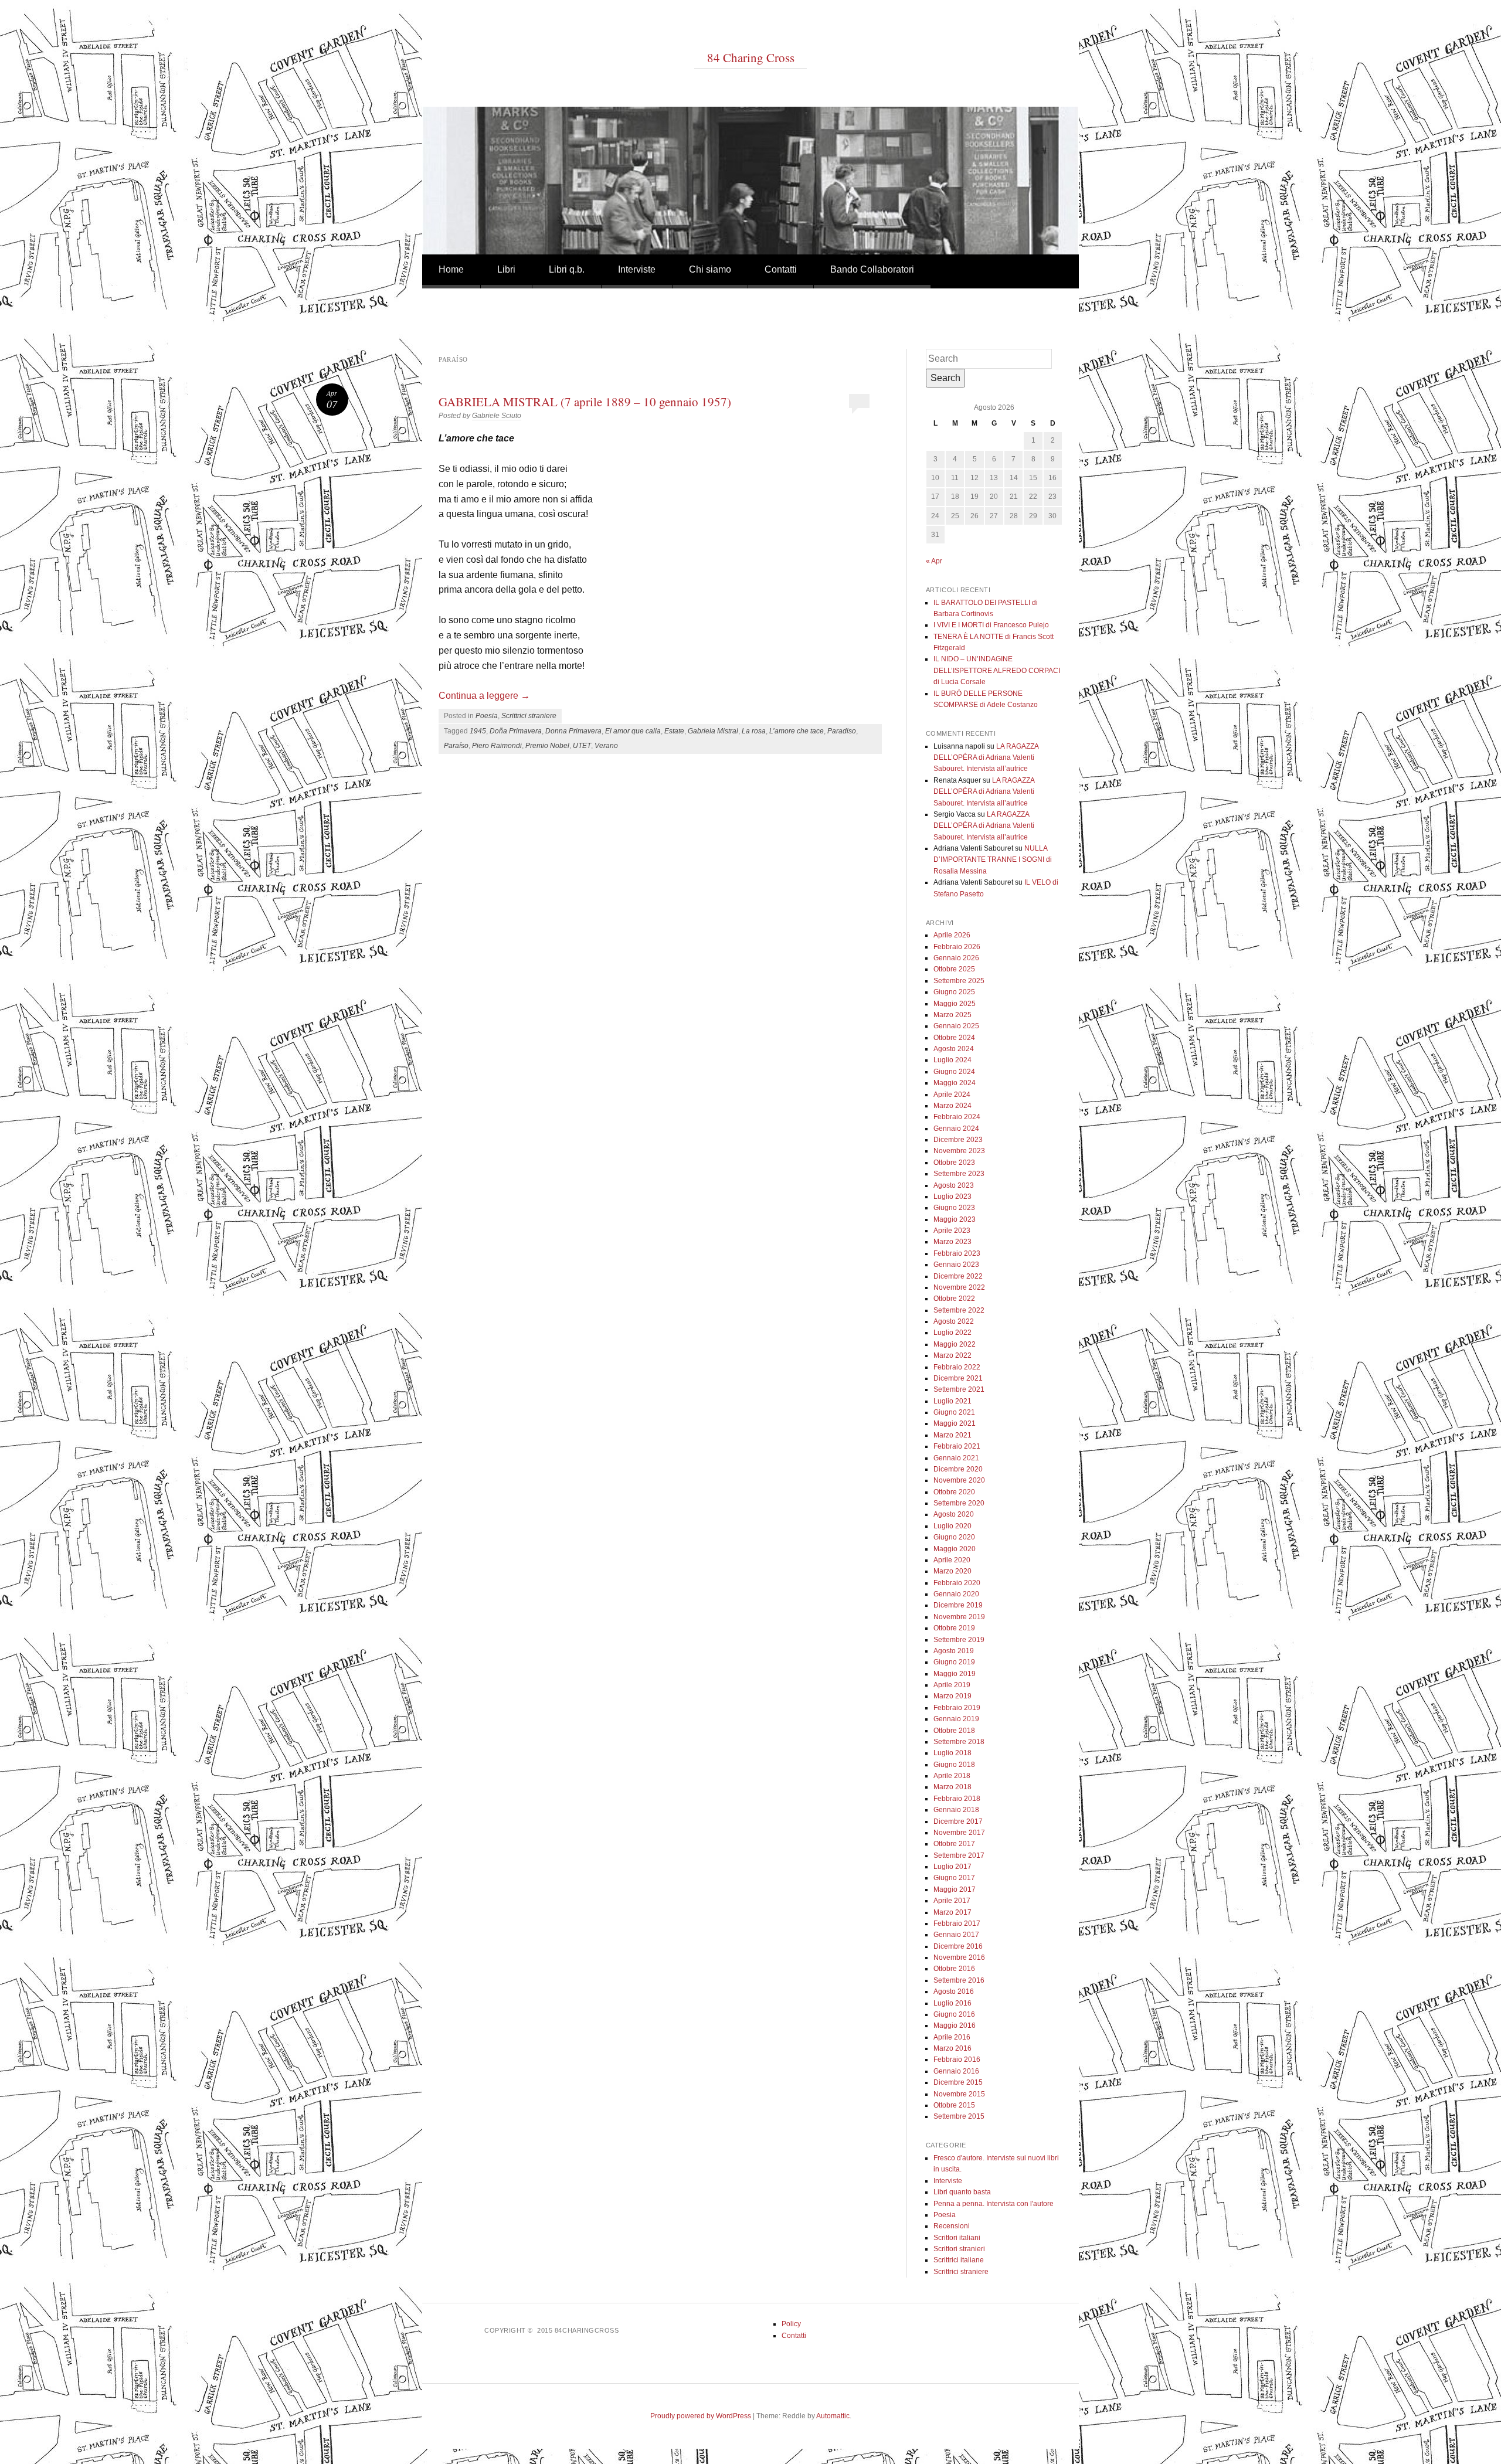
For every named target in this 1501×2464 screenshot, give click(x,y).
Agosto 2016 (954, 1991)
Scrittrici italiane (959, 2260)
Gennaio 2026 (956, 958)
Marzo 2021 (952, 1435)
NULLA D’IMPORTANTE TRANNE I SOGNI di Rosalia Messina (993, 860)
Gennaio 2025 (956, 1026)
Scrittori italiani (957, 2238)
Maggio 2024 (955, 1083)
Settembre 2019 (959, 1640)
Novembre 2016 (959, 1957)
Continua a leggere (484, 696)
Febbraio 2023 (957, 1253)
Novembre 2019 (959, 1617)
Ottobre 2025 (954, 969)
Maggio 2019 (955, 1674)
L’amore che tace (797, 731)
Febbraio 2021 (957, 1446)
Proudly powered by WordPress (701, 2416)
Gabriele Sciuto (497, 416)
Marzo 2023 (952, 1242)
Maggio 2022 (955, 1344)
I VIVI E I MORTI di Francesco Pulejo (991, 625)
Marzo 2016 (952, 2048)
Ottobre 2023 (954, 1163)
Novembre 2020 (959, 1480)
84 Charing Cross (751, 57)
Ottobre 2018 (954, 1731)
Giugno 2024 (954, 1072)
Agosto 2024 (954, 1049)
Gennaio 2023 (956, 1265)
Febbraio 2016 (957, 2059)
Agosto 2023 (954, 1185)
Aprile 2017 (952, 1901)
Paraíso (456, 746)
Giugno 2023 (954, 1208)
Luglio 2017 (952, 1867)
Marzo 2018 (952, 1787)
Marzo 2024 (952, 1106)
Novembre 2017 (959, 1833)
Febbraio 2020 (957, 1583)
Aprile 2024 (952, 1095)
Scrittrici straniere (529, 716)
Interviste (637, 269)
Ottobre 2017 (954, 1844)
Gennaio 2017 (956, 1935)
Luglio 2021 (952, 1401)
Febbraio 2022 (957, 1367)
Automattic (833, 2416)
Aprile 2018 (952, 1776)
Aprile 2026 (952, 935)
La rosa (754, 731)
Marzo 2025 (952, 1015)
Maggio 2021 (955, 1423)
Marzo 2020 (952, 1571)
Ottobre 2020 (954, 1492)
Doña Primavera (516, 731)
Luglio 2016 (952, 2003)
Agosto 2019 (954, 1651)
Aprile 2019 (952, 1685)
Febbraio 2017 (957, 1923)
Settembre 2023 (959, 1174)
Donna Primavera (573, 731)
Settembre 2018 (959, 1742)
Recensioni (952, 2226)
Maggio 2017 (955, 1889)
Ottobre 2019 (954, 1628)
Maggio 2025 (955, 1004)
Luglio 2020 (952, 1526)
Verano (606, 746)
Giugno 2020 (954, 1537)
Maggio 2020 (955, 1549)
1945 (478, 731)
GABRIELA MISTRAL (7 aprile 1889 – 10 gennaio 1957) (585, 402)
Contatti (781, 269)
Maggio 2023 (955, 1219)
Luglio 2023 (952, 1197)
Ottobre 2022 (954, 1299)
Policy (791, 2324)
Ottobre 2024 (954, 1038)
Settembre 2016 (959, 1980)
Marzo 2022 (952, 1355)
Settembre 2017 (959, 1855)
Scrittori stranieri (959, 2249)
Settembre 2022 (959, 1310)
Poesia (487, 716)
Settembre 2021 (959, 1389)
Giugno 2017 (954, 1878)
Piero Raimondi (497, 746)
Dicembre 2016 (958, 1946)
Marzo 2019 (952, 1696)
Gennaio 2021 (956, 1458)
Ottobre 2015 (954, 2105)
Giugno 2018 (954, 1765)
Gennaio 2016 (956, 2071)
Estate (674, 731)
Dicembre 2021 (958, 1378)
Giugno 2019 (954, 1662)
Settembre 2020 (959, 1503)
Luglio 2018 (952, 1753)
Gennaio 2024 (956, 1129)
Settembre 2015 (959, 2116)
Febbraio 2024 (957, 1117)
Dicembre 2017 (958, 1821)
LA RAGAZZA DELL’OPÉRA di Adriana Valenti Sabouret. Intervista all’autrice (986, 758)
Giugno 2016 (954, 2014)
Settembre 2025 (959, 981)
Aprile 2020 (952, 1560)
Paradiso (842, 731)
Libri (506, 269)
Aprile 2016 (952, 2037)
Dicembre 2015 (958, 2082)
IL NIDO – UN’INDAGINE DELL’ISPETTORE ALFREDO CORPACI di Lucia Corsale (997, 670)
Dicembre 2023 (958, 1140)
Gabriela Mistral (713, 731)
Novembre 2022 (959, 1287)
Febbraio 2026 (957, 947)
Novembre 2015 (959, 2094)
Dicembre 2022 (958, 1276)
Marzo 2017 (952, 1912)
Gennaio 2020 (956, 1594)
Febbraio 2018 (957, 1799)
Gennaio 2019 (956, 1719)
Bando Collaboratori (872, 269)
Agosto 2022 (954, 1321)
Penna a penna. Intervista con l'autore (994, 2204)
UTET (582, 746)
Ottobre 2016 (954, 1969)
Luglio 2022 (952, 1333)
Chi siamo (710, 269)
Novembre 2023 (959, 1151)
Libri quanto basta (962, 2192)
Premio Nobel (547, 746)
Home (451, 269)
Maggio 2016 (955, 2025)
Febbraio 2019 (957, 1708)
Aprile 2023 (952, 1231)
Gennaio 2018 (956, 1810)
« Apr (934, 561)
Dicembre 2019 (958, 1605)
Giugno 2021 (954, 1412)
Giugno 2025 (954, 992)
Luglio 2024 (952, 1060)
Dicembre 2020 (958, 1469)
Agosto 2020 (954, 1514)
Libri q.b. (567, 269)
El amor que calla (633, 731)
